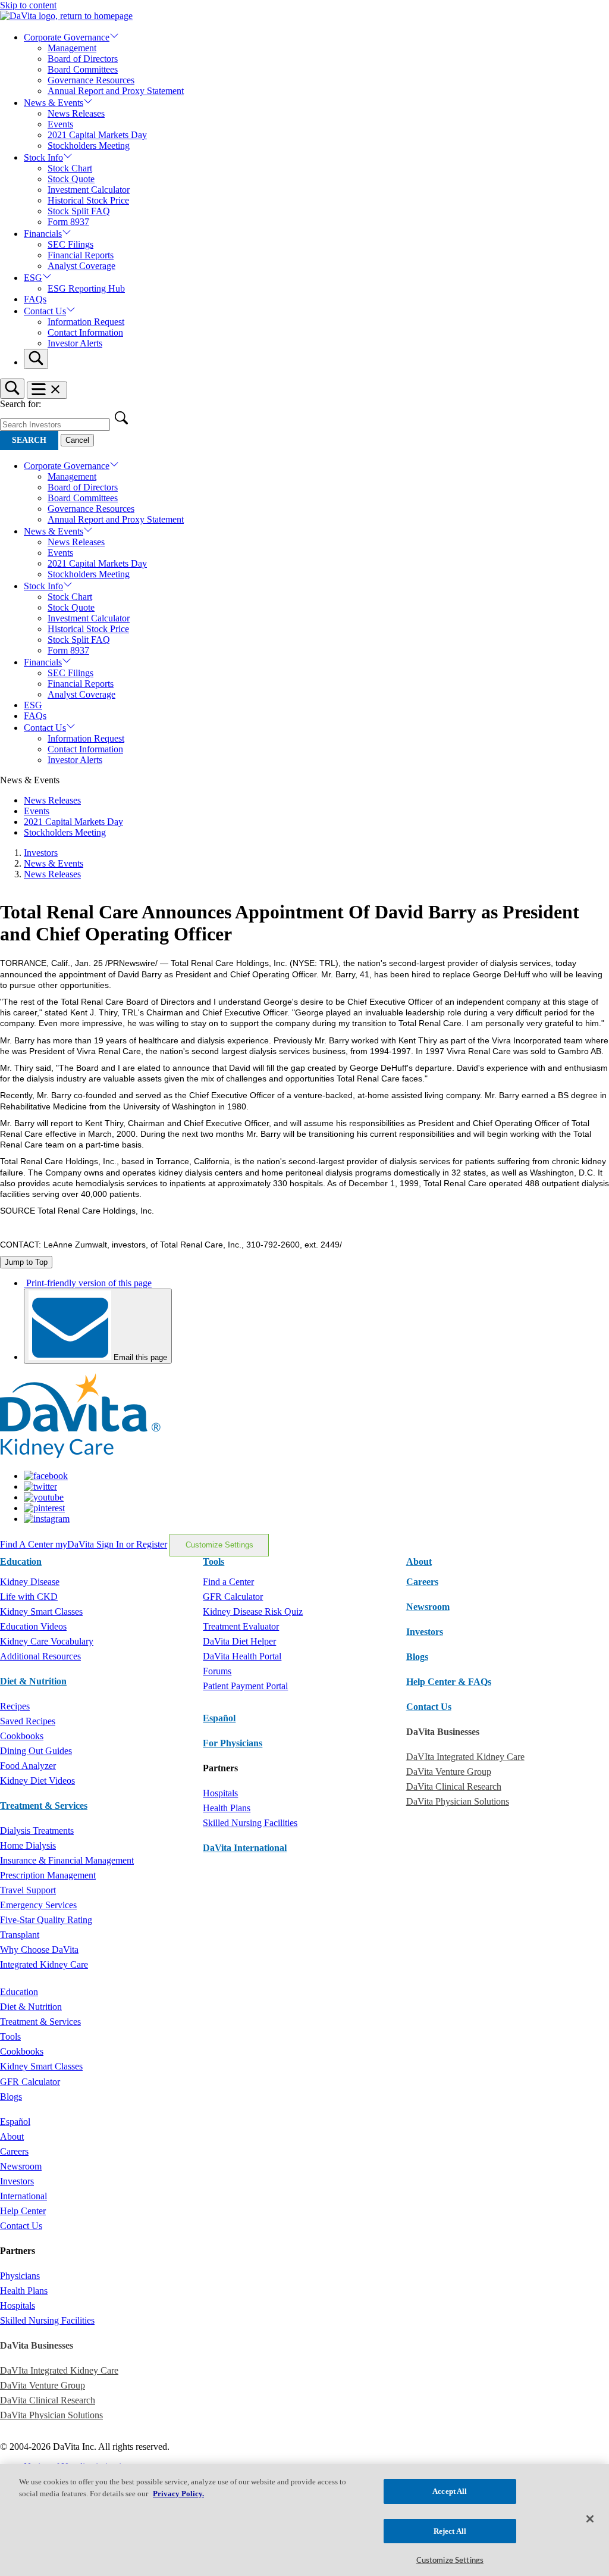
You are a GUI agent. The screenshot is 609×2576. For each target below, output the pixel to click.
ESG (33, 278)
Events (60, 124)
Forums (217, 1671)
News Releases (76, 113)
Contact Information (85, 332)
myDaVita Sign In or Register (111, 1544)
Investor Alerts (75, 343)
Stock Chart (70, 168)
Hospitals (220, 1793)
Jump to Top (26, 1262)
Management (72, 48)
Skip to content (28, 5)
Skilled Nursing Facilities (250, 1823)
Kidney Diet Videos (37, 1781)
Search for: (21, 404)
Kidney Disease (30, 1582)
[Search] (36, 359)
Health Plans (227, 1808)
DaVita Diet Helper (239, 1641)
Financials (43, 234)
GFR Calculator (233, 1597)
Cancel (77, 440)
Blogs (417, 1657)
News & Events (54, 103)
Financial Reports (81, 255)
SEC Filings (70, 244)
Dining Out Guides (36, 1751)
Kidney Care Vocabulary (47, 1641)
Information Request (86, 322)
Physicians (20, 2276)
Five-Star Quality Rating (46, 1920)
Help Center (23, 2211)
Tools (10, 2036)
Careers (14, 2151)
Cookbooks (22, 1736)
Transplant (20, 1935)
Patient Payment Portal (245, 1686)
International (23, 2196)
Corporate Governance (67, 37)
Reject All (450, 2531)
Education (19, 1992)
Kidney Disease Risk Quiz (253, 1611)
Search (29, 440)
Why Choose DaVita (39, 1950)
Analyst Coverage (81, 266)
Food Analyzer (28, 1766)
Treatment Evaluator (241, 1626)
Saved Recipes (28, 1721)
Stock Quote (71, 179)
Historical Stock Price (88, 200)
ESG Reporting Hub (86, 288)
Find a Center (228, 1582)
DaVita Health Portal (242, 1656)
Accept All (450, 2491)
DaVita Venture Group (449, 1772)
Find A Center (28, 1544)
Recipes (15, 1706)
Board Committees (83, 69)
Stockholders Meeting (89, 146)
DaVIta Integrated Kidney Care (465, 1757)
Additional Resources (40, 1656)
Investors (41, 853)
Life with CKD (29, 1597)
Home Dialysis (28, 1845)
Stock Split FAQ (79, 211)
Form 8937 (68, 222)
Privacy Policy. (178, 2494)
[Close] (590, 2519)
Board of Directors (83, 59)
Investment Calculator (89, 190)
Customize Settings (219, 1545)
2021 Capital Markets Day (97, 135)
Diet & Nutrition (33, 1681)
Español (219, 1718)
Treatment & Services (44, 1806)
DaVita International (245, 1848)
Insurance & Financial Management (67, 1860)
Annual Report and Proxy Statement (116, 91)
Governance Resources (91, 80)
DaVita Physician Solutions (458, 1801)
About (12, 2136)
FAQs (35, 299)
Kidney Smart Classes (41, 1611)
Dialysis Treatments (37, 1831)
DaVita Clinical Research (454, 1786)
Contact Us (45, 311)
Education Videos (33, 1626)
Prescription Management (48, 1875)
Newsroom (428, 1607)
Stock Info (43, 157)
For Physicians (233, 1743)
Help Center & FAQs (449, 1682)
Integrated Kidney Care (44, 1964)
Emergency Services (38, 1905)
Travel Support (28, 1890)
